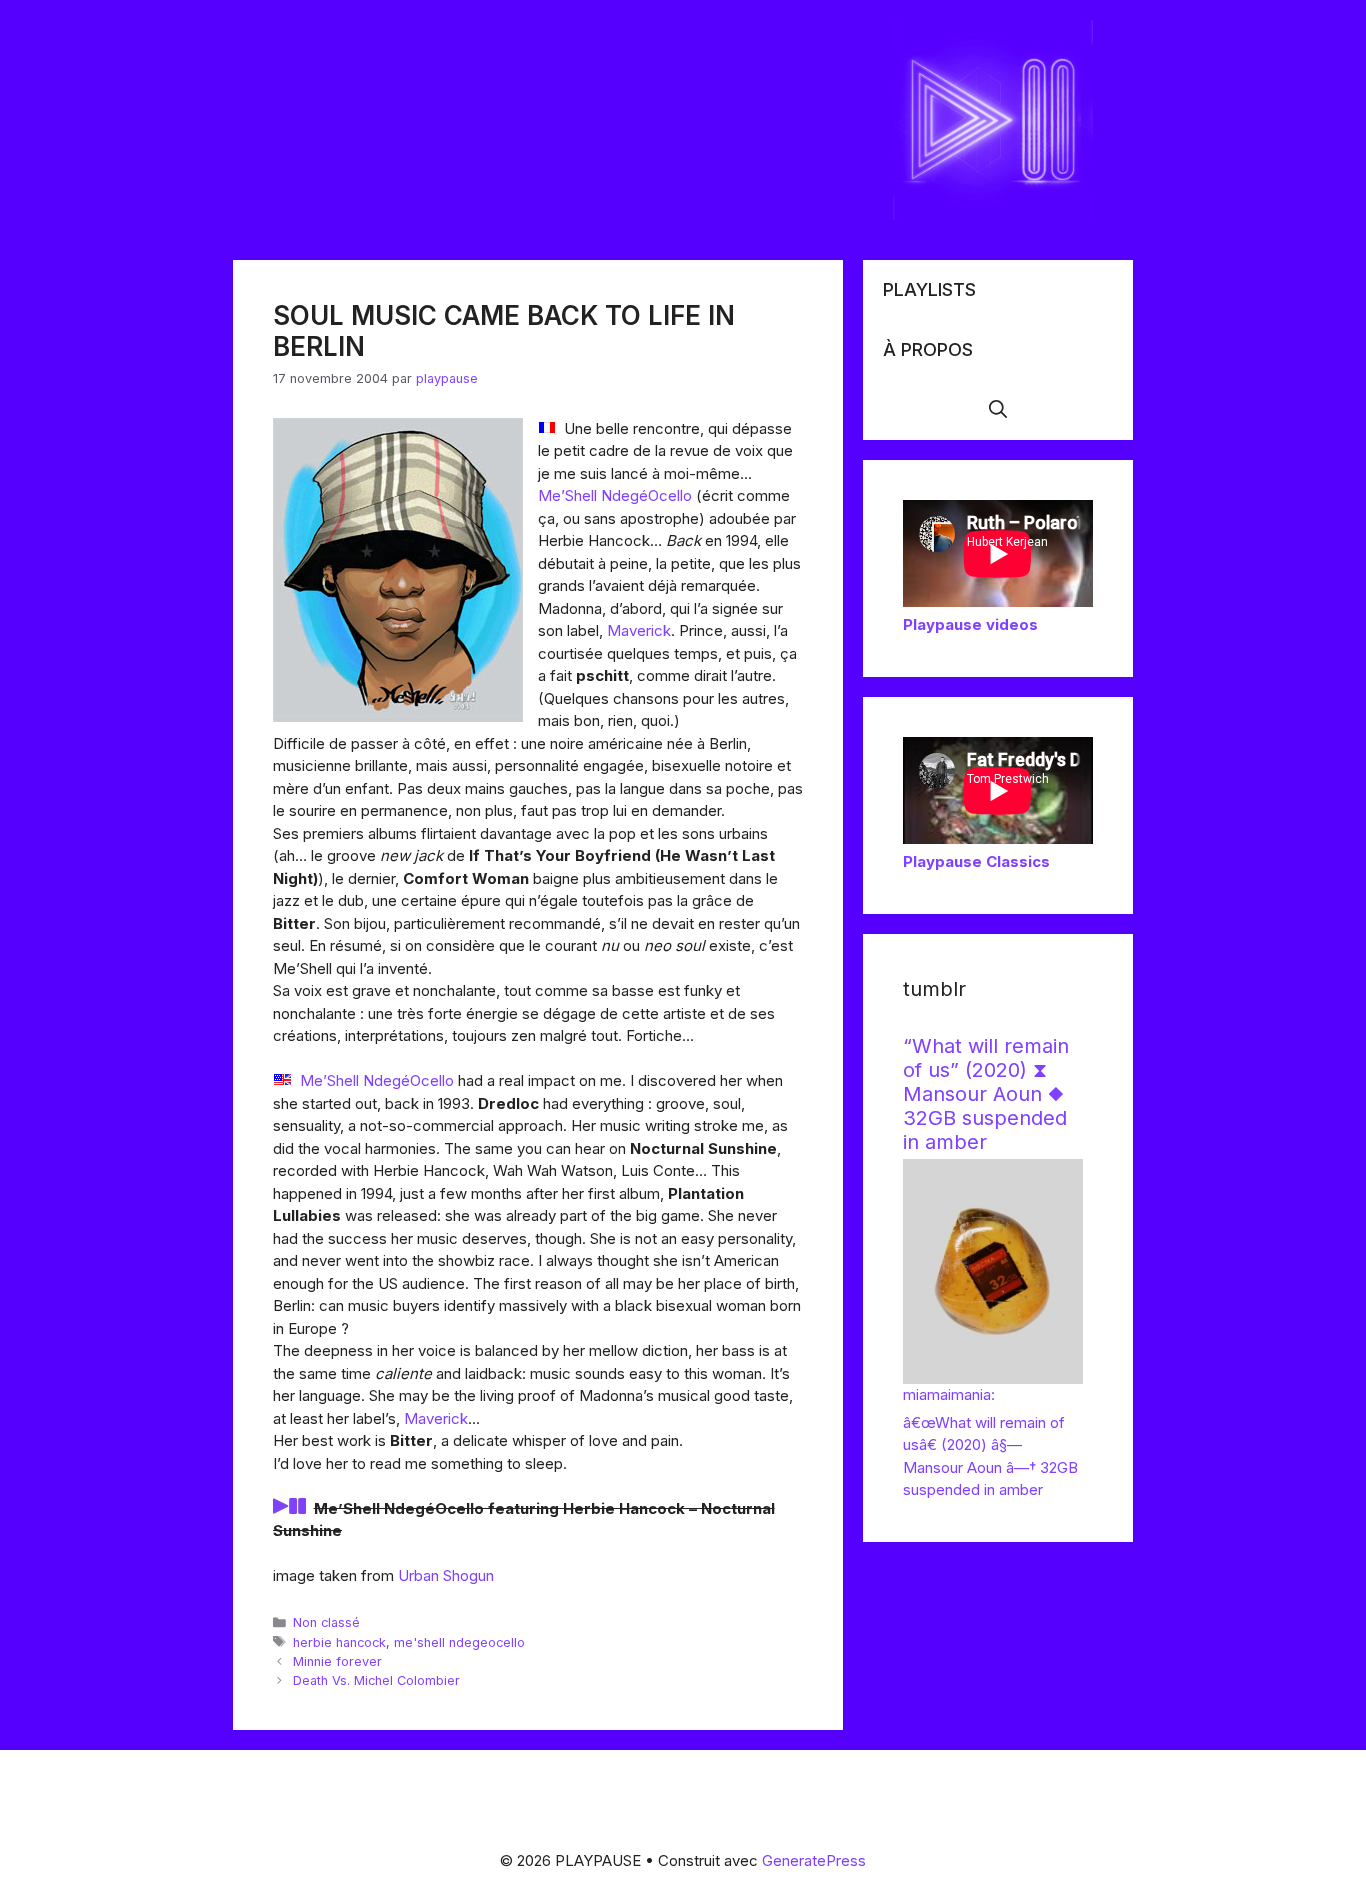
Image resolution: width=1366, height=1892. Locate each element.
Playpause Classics (976, 861)
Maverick (639, 630)
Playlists (929, 289)
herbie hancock (339, 1642)
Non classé (326, 1622)
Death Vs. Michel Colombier (376, 1680)
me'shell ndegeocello (459, 1642)
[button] (998, 410)
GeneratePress (814, 1860)
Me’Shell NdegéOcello (615, 495)
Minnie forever (337, 1661)
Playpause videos (970, 624)
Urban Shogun (446, 1575)
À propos (928, 349)
